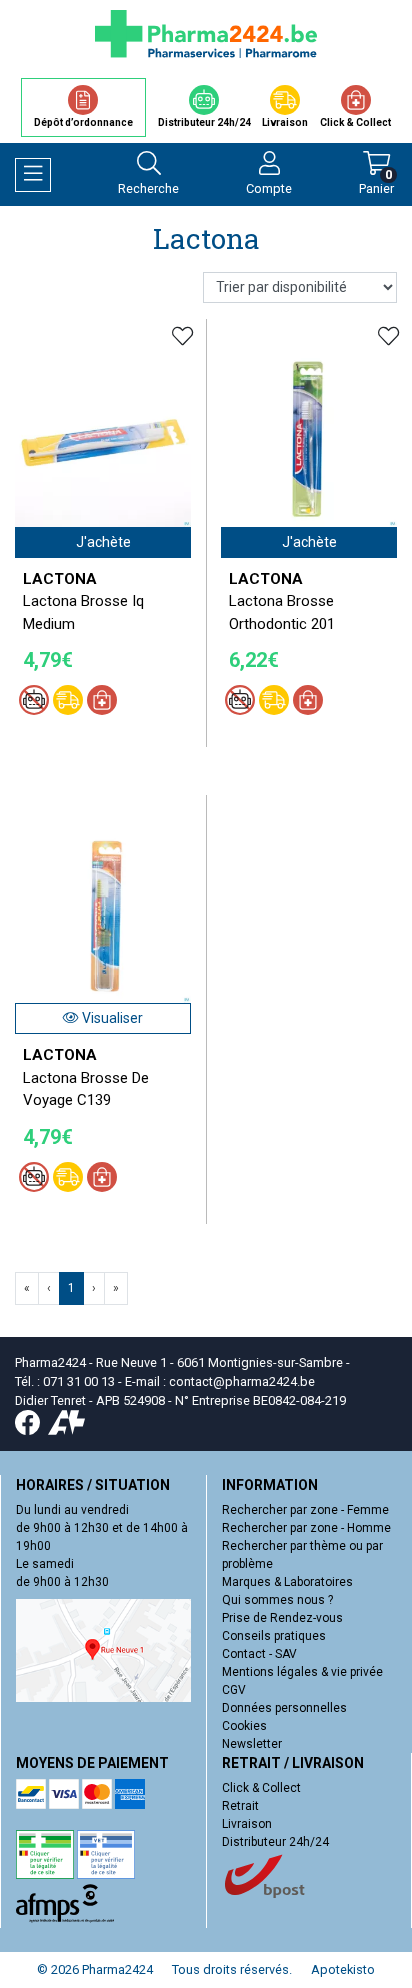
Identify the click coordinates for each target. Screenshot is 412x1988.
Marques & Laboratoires (287, 1582)
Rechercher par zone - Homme (306, 1528)
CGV (234, 1690)
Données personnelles (284, 1708)
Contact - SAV (259, 1654)
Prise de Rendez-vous (282, 1618)
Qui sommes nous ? (277, 1600)
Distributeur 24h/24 (275, 1842)
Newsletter (252, 1744)
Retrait (240, 1806)
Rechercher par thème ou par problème (302, 1555)
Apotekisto (343, 1969)
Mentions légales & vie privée (302, 1672)
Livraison (247, 1824)
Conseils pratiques (274, 1636)
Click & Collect (261, 1788)
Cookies (244, 1726)
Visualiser (111, 1018)
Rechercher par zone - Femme (305, 1510)
